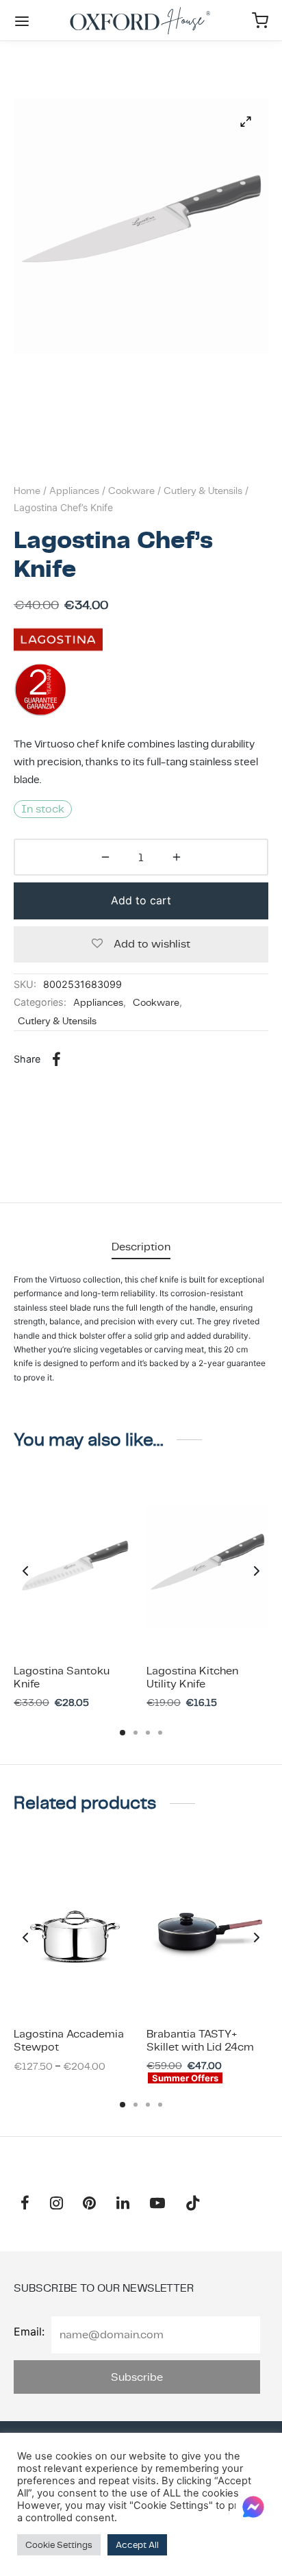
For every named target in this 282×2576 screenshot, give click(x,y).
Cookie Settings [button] (59, 2545)
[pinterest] (90, 2204)
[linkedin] (123, 2204)
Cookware (131, 491)
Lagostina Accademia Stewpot (69, 2040)
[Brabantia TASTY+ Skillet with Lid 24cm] (208, 1931)
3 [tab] (148, 1733)
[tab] (141, 1247)
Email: (29, 2331)
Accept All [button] (137, 2545)
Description (141, 1247)
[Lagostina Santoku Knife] (75, 1568)
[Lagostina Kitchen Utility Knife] (208, 1568)
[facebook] (25, 2204)
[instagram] (56, 2204)
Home (27, 491)
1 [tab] (123, 1733)
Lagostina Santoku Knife (62, 1677)
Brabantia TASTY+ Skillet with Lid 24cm (200, 2040)
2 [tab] (136, 1733)
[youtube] (157, 2204)
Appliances (74, 491)
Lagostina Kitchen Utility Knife (192, 1677)
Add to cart (141, 900)
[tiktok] (193, 2204)
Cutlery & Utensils (203, 491)
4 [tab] (160, 1733)
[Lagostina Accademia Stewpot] (75, 1931)
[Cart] (260, 21)
